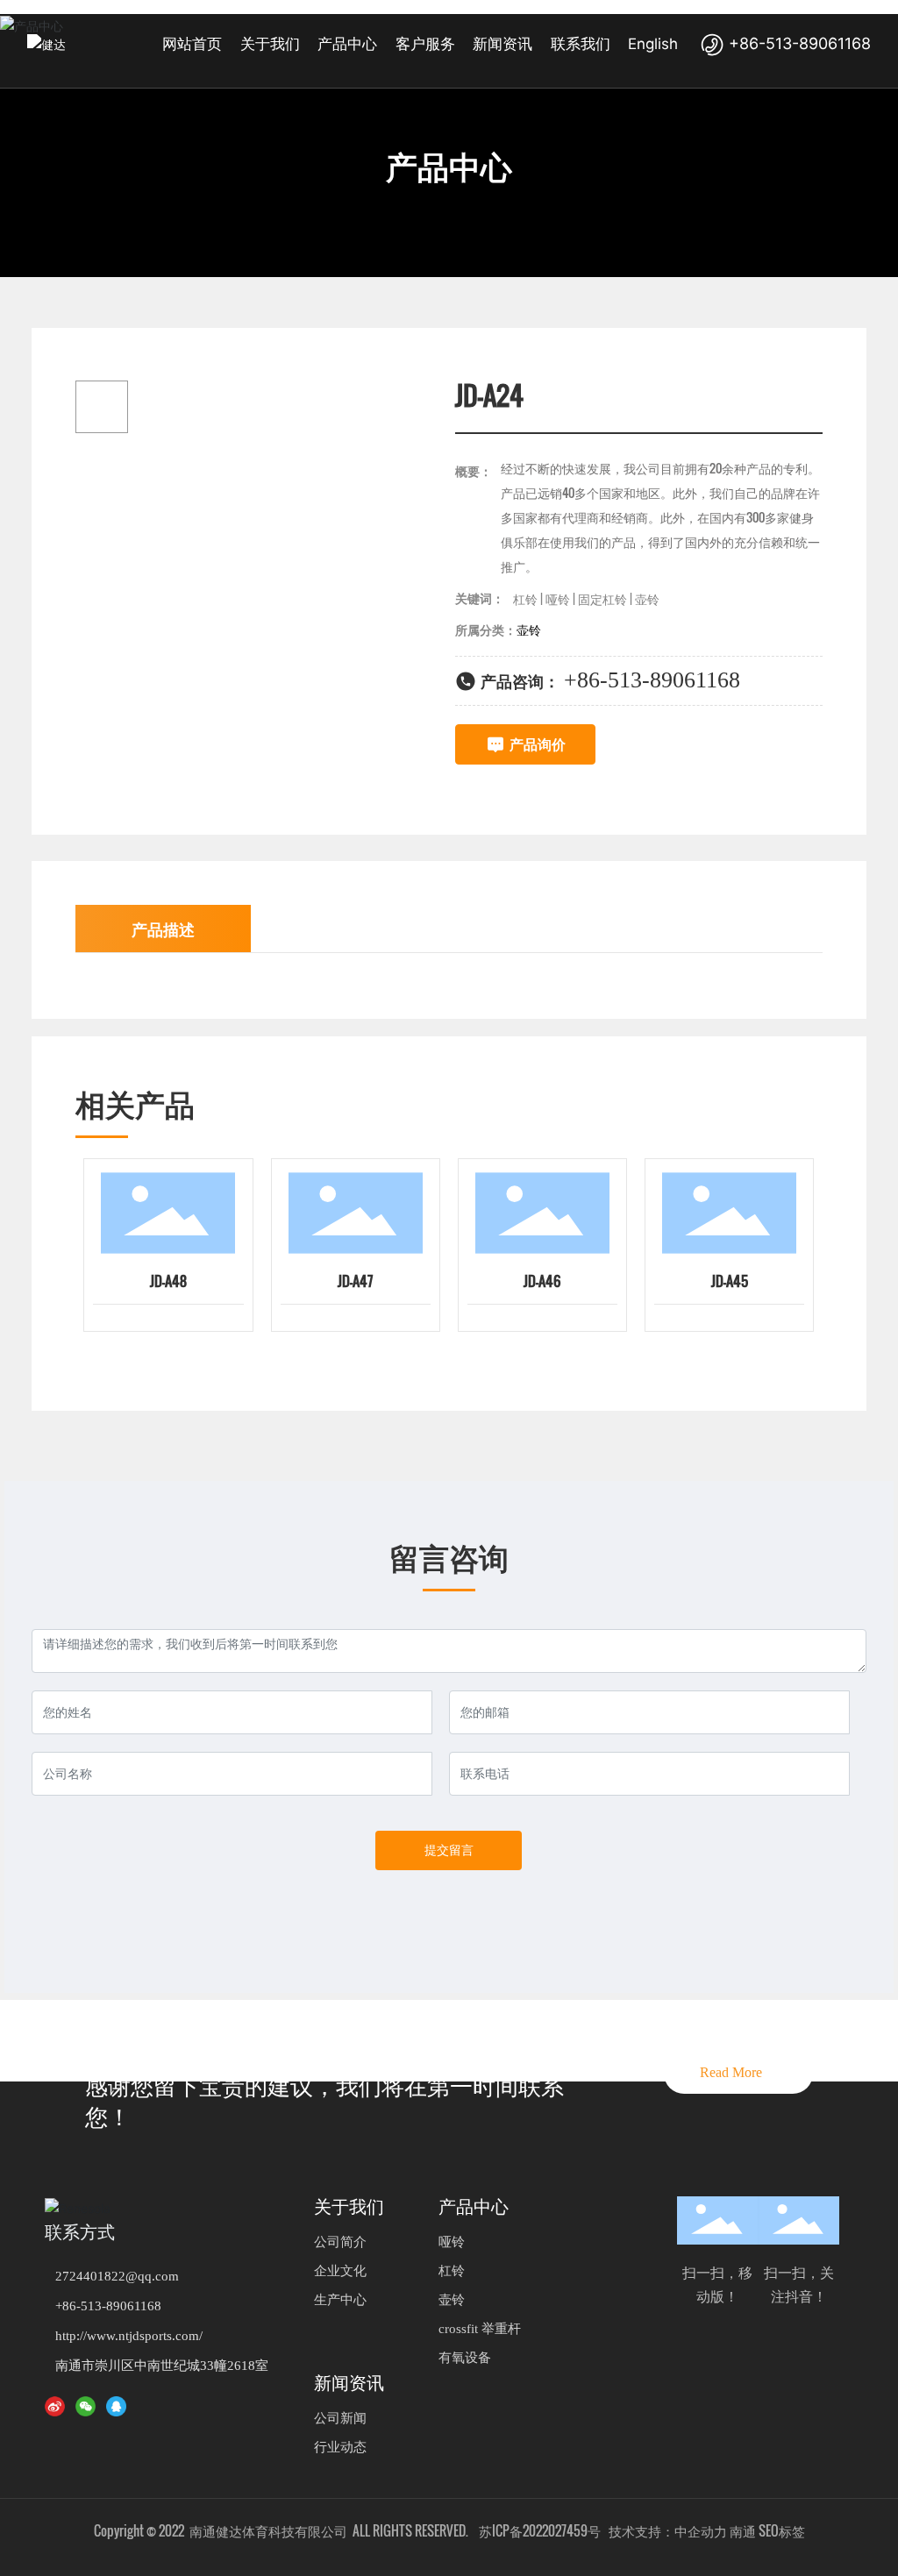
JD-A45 (730, 1281)
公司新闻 (340, 2418)
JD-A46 (542, 1281)
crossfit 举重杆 (480, 2329)
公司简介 (340, 2242)
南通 (743, 2530)
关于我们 (349, 2207)
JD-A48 (168, 1281)
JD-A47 (355, 1281)
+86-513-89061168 (798, 43)
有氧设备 (465, 2358)
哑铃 (452, 2242)
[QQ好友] (119, 2405)
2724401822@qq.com (117, 2276)
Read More (738, 2072)
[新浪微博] (58, 2405)
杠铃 (452, 2271)
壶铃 (452, 2300)
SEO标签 (782, 2530)
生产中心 (340, 2300)
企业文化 (340, 2271)
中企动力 (701, 2530)
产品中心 (449, 167)
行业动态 (340, 2447)
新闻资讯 (349, 2383)
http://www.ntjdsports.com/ (129, 2336)
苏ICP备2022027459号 (540, 2530)
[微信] (89, 2405)
